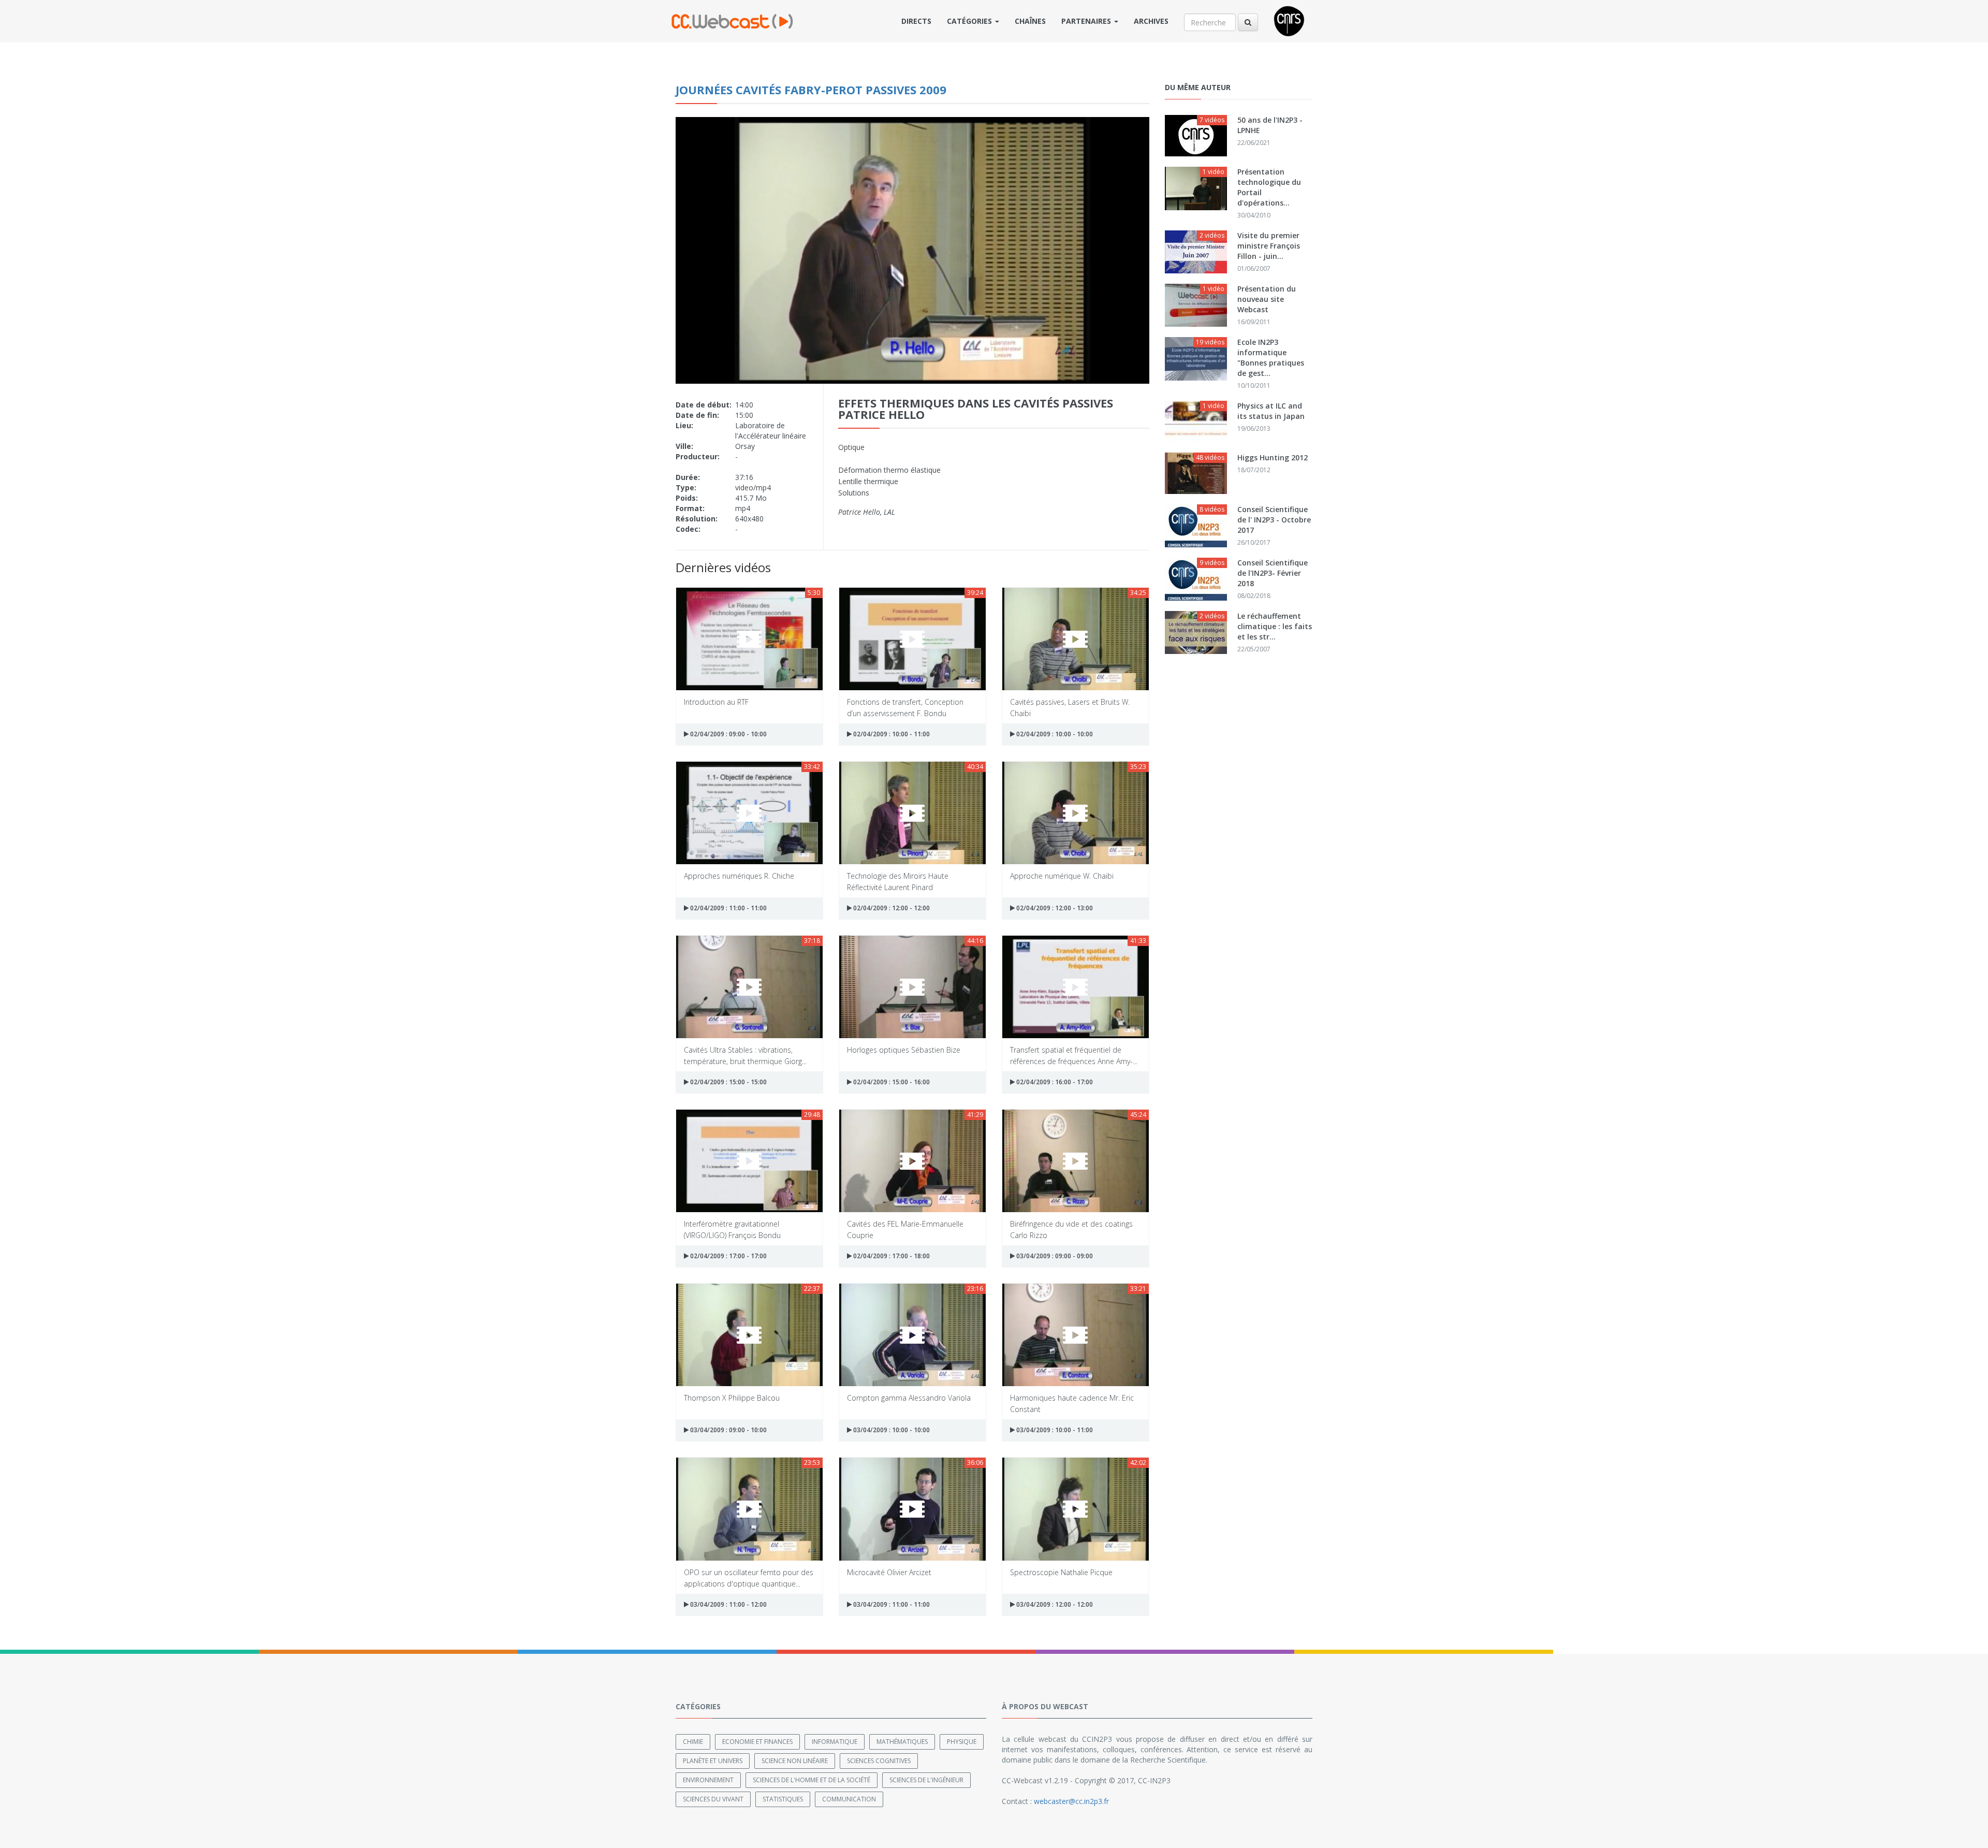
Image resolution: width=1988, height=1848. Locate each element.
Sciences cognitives (879, 1761)
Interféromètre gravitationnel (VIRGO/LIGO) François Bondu (732, 1229)
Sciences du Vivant (713, 1799)
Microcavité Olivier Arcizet (889, 1572)
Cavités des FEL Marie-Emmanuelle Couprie (905, 1229)
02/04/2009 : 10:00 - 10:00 (1054, 734)
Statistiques (783, 1799)
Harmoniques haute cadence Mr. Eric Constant (1072, 1403)
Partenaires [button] (1087, 21)
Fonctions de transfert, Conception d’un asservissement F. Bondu (905, 707)
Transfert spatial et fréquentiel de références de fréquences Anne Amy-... (1074, 1055)
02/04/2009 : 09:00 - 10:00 (728, 734)
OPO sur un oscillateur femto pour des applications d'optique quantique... (749, 1577)
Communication (849, 1799)
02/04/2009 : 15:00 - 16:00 (891, 1082)
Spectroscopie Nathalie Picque (1061, 1572)
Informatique (835, 1742)
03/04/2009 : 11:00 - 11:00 (891, 1604)
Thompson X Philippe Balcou (732, 1398)
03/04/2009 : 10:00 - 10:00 (891, 1430)
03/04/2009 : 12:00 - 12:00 (1054, 1604)
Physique (962, 1742)
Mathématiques (902, 1742)
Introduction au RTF (716, 702)
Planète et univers (713, 1761)
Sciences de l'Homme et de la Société (812, 1780)
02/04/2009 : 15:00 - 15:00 (728, 1082)
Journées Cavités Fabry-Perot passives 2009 (811, 90)
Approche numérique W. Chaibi (1062, 876)
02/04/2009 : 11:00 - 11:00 (728, 908)
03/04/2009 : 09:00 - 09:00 (1054, 1256)
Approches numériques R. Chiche (739, 876)
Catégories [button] (970, 21)
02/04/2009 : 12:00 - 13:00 (1054, 908)
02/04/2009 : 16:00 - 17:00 (1054, 1082)
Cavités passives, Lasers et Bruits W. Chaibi (1070, 707)
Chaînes (1030, 21)
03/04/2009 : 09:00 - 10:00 (728, 1430)
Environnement (708, 1780)
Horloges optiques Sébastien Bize (904, 1050)
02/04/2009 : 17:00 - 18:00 (891, 1256)
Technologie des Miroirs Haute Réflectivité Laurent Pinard (898, 881)
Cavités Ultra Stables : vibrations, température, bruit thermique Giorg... (745, 1055)
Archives (1151, 21)
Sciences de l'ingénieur (926, 1780)
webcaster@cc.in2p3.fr (1071, 1801)
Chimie (693, 1742)
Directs (916, 21)
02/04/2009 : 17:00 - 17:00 (728, 1256)
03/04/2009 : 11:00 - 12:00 (728, 1604)
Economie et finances (757, 1742)
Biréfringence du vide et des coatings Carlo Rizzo (1071, 1229)
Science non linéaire (795, 1761)
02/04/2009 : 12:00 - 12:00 (891, 908)
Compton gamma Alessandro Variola (909, 1398)
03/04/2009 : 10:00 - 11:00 (1054, 1430)
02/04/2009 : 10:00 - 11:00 (891, 734)
